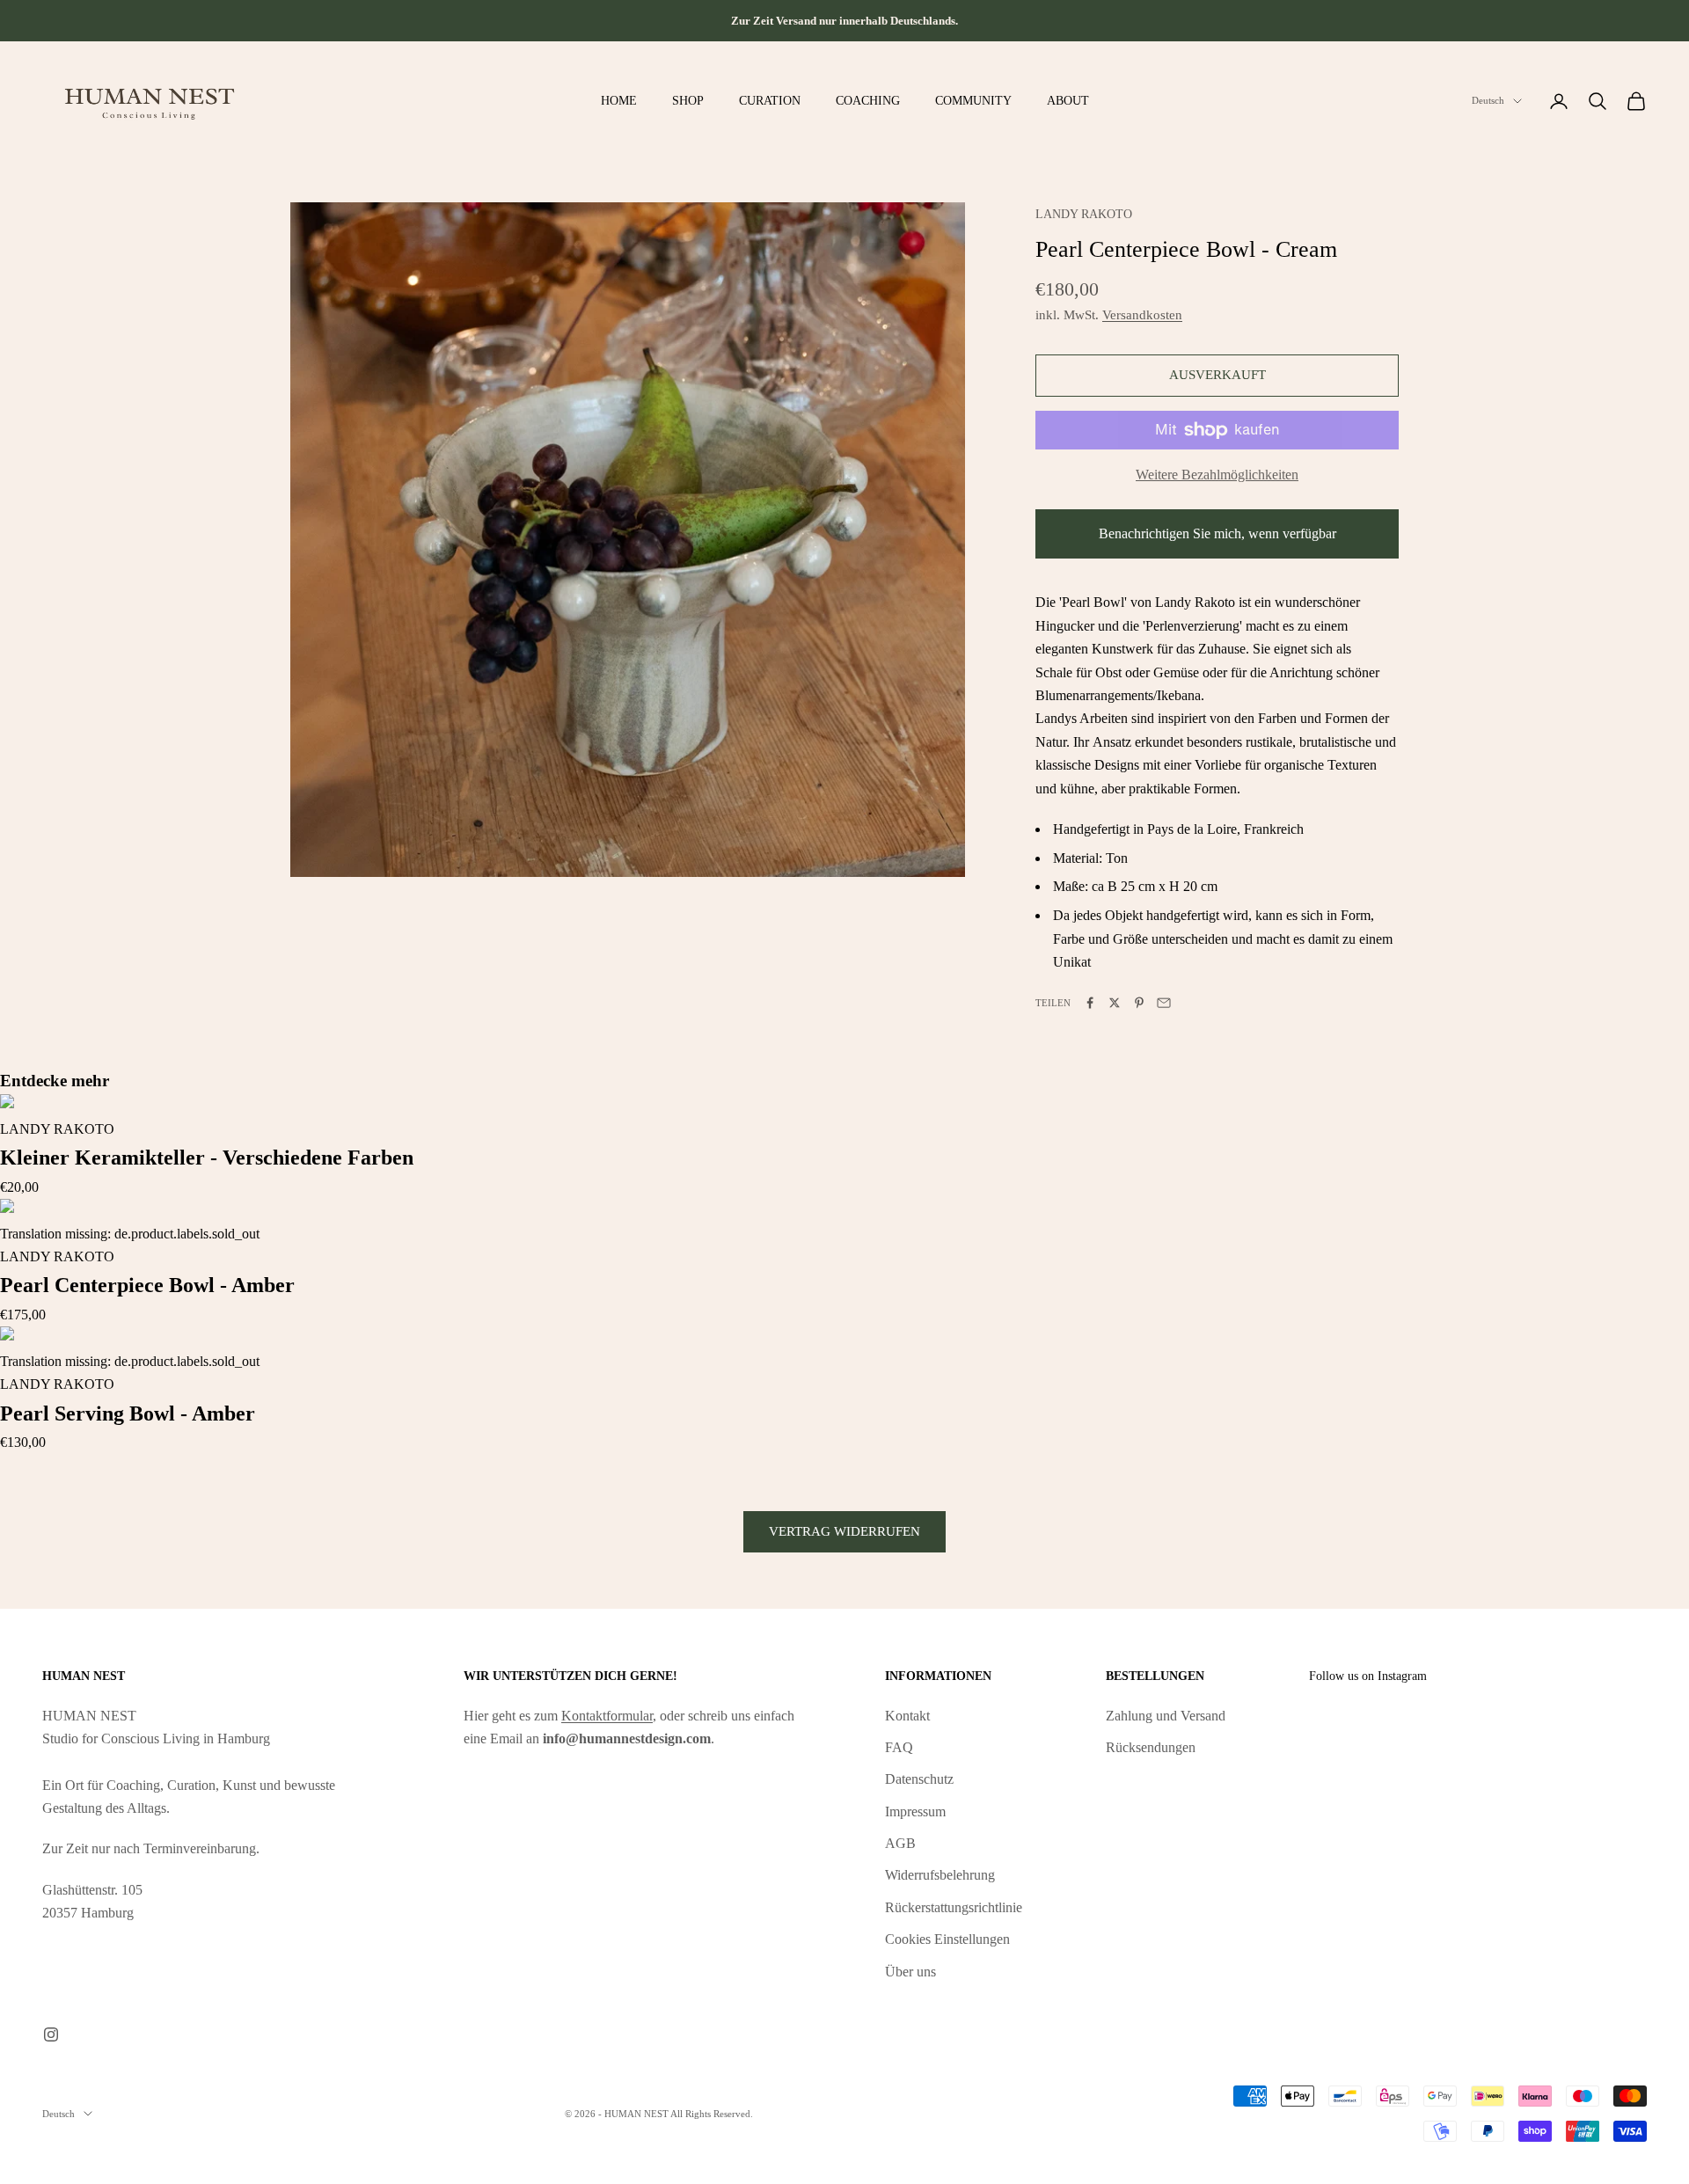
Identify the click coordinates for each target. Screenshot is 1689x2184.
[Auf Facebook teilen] (1090, 1003)
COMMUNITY (973, 100)
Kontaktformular (607, 1716)
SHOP (688, 100)
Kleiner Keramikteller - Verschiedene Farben (207, 1158)
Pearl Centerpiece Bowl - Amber (147, 1285)
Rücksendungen (1151, 1747)
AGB (900, 1843)
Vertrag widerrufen (844, 1531)
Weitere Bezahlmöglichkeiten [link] (1217, 475)
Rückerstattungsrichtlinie (954, 1907)
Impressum (915, 1811)
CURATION (770, 100)
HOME (619, 100)
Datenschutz (919, 1779)
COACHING (868, 100)
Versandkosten (1142, 315)
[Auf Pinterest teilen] (1139, 1003)
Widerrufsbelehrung (940, 1875)
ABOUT (1068, 100)
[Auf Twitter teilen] (1115, 1003)
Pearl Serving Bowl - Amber (128, 1413)
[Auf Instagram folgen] (51, 2034)
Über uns (910, 1972)
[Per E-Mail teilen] (1164, 1003)
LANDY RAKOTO (1084, 214)
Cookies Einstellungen (947, 1939)
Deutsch (1488, 101)
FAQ (899, 1747)
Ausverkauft (1217, 375)
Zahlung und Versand (1166, 1716)
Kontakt (907, 1716)
